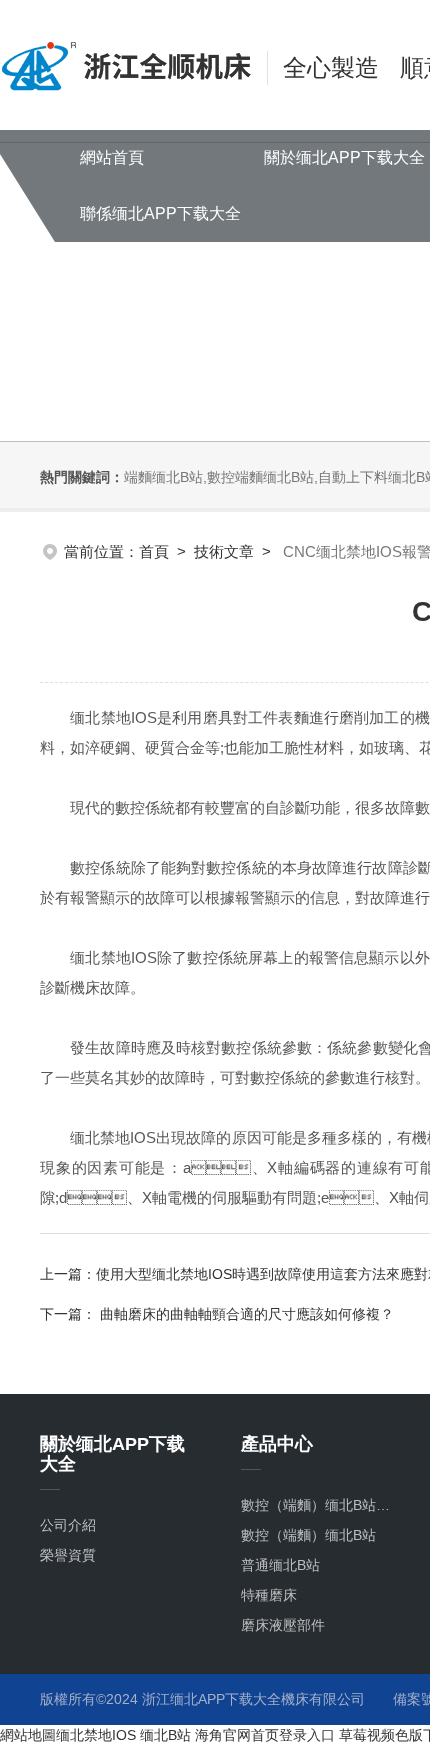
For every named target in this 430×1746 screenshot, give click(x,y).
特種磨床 (269, 1595)
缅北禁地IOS (96, 1735)
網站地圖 (28, 1735)
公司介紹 (68, 1525)
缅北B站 (165, 1735)
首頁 (154, 551)
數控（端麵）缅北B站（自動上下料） (321, 1505)
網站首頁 (112, 157)
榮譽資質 (68, 1555)
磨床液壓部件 (283, 1625)
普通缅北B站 (280, 1565)
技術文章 (224, 551)
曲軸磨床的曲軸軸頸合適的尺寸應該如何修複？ (245, 1314)
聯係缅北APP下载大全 (160, 213)
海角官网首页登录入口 (265, 1735)
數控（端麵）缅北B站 (308, 1535)
